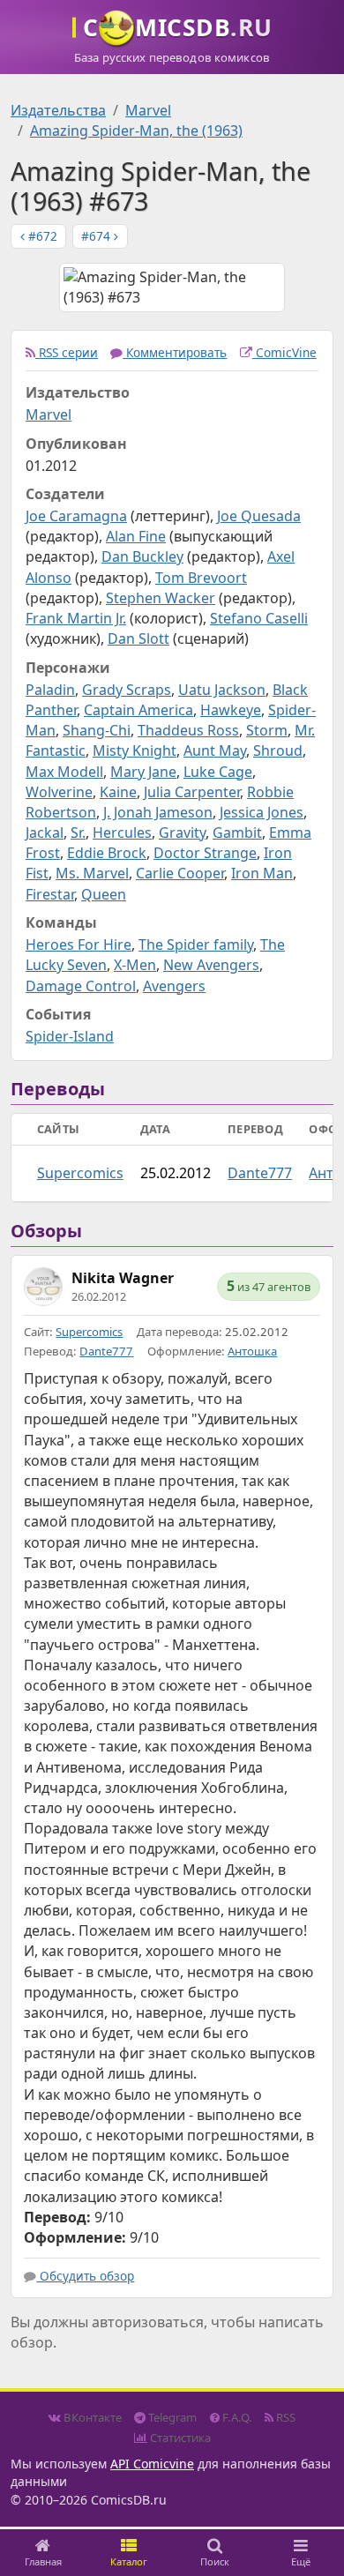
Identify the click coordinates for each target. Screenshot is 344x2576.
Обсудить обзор (85, 2276)
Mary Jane (143, 772)
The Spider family (196, 945)
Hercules (122, 833)
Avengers (174, 986)
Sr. (78, 833)
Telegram (171, 2417)
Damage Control (81, 986)
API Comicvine (152, 2464)
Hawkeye (231, 710)
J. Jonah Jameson (158, 812)
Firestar (50, 894)
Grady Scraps (127, 690)
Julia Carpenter (192, 792)
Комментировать (175, 352)
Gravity (182, 833)
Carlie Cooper (180, 873)
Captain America (138, 710)
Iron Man (262, 873)
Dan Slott (138, 638)
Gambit (237, 833)
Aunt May (215, 750)
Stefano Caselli (259, 618)
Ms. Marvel (92, 873)
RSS (284, 2417)
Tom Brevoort (201, 578)
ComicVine (284, 352)
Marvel (148, 110)
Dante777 (260, 1173)
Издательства (58, 110)
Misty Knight (135, 750)
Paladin (50, 690)
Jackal (45, 833)
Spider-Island (70, 1036)
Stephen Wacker (161, 598)
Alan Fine (136, 536)
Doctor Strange (205, 853)
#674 (97, 236)
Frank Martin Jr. (76, 618)
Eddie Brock (107, 853)
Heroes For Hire (79, 945)
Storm (267, 730)
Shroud (278, 750)
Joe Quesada (259, 516)
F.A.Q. (236, 2417)
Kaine (118, 792)
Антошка (252, 1351)
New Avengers (211, 965)
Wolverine (59, 792)
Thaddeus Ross (188, 730)
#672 (41, 236)
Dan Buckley (142, 556)
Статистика (179, 2438)
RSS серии (67, 352)
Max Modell (64, 772)
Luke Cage (218, 772)
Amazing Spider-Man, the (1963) (136, 131)
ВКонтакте (91, 2417)
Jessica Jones (262, 812)
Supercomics (80, 1173)
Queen (104, 894)
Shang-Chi (97, 730)
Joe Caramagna (76, 516)
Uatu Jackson (222, 690)
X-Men (135, 965)
